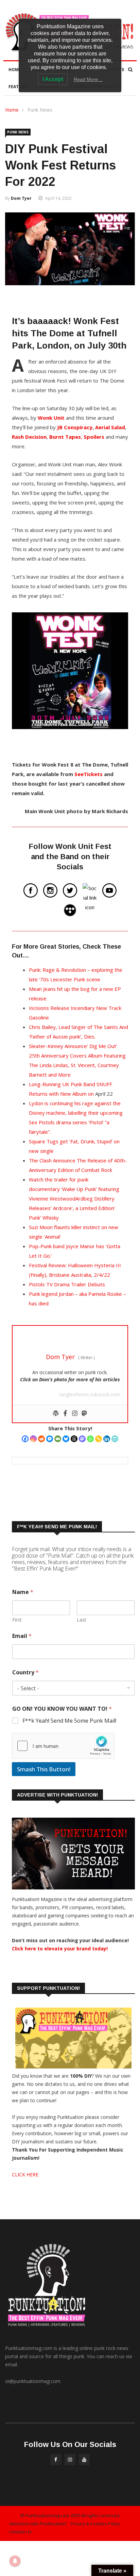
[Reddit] (41, 1439)
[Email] (58, 1439)
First (17, 1620)
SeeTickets (89, 774)
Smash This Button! (44, 1769)
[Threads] (74, 1439)
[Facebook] (25, 1439)
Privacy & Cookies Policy (95, 2524)
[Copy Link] (99, 1439)
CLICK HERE (25, 2175)
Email (22, 1636)
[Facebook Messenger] (50, 1439)
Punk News (40, 110)
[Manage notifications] (15, 2561)
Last (82, 1620)
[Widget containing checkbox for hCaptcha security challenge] (63, 1746)
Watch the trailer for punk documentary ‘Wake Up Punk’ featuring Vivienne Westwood (74, 1189)
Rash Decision (29, 437)
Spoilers (94, 437)
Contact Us (20, 2532)
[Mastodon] (82, 1439)
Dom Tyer (21, 198)
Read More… (88, 79)
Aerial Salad (110, 427)
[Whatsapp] (90, 1439)
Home (15, 70)
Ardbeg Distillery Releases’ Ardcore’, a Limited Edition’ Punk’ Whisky (72, 1208)
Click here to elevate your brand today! (60, 1949)
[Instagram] (33, 1439)
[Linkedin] (107, 1439)
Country (25, 1672)
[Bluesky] (66, 1439)
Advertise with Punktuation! (38, 2524)
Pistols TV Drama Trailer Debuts (67, 1284)
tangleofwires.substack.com (90, 1394)
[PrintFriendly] (115, 1439)
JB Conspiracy (75, 427)
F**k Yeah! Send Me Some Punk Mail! (69, 1721)
